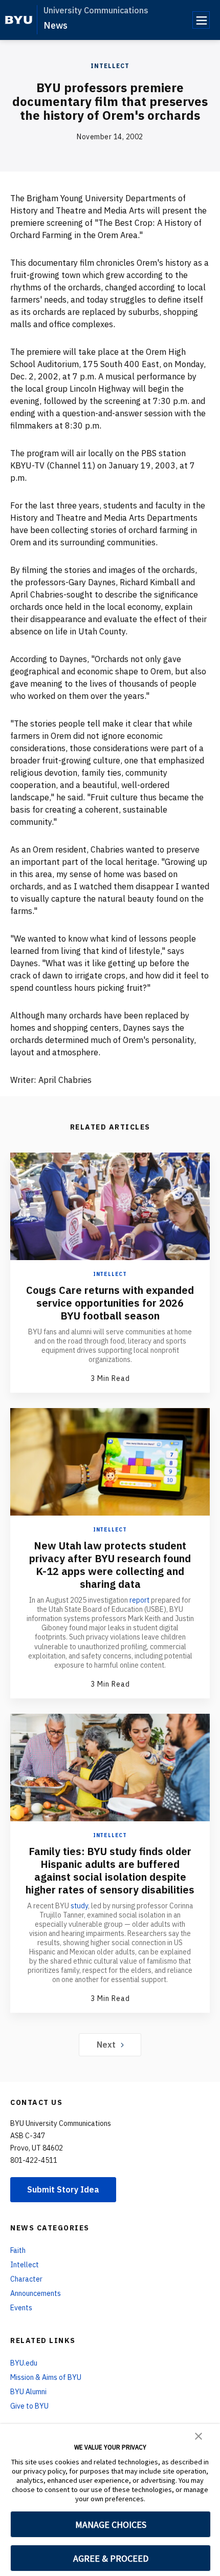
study (79, 1906)
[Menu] (201, 20)
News (56, 25)
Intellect (110, 66)
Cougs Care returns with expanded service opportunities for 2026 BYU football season (110, 1303)
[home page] (19, 20)
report (139, 1600)
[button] (199, 2435)
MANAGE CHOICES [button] (111, 2525)
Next (106, 2045)
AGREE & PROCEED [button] (111, 2558)
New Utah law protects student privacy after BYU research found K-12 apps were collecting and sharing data (110, 1565)
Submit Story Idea (63, 2189)
